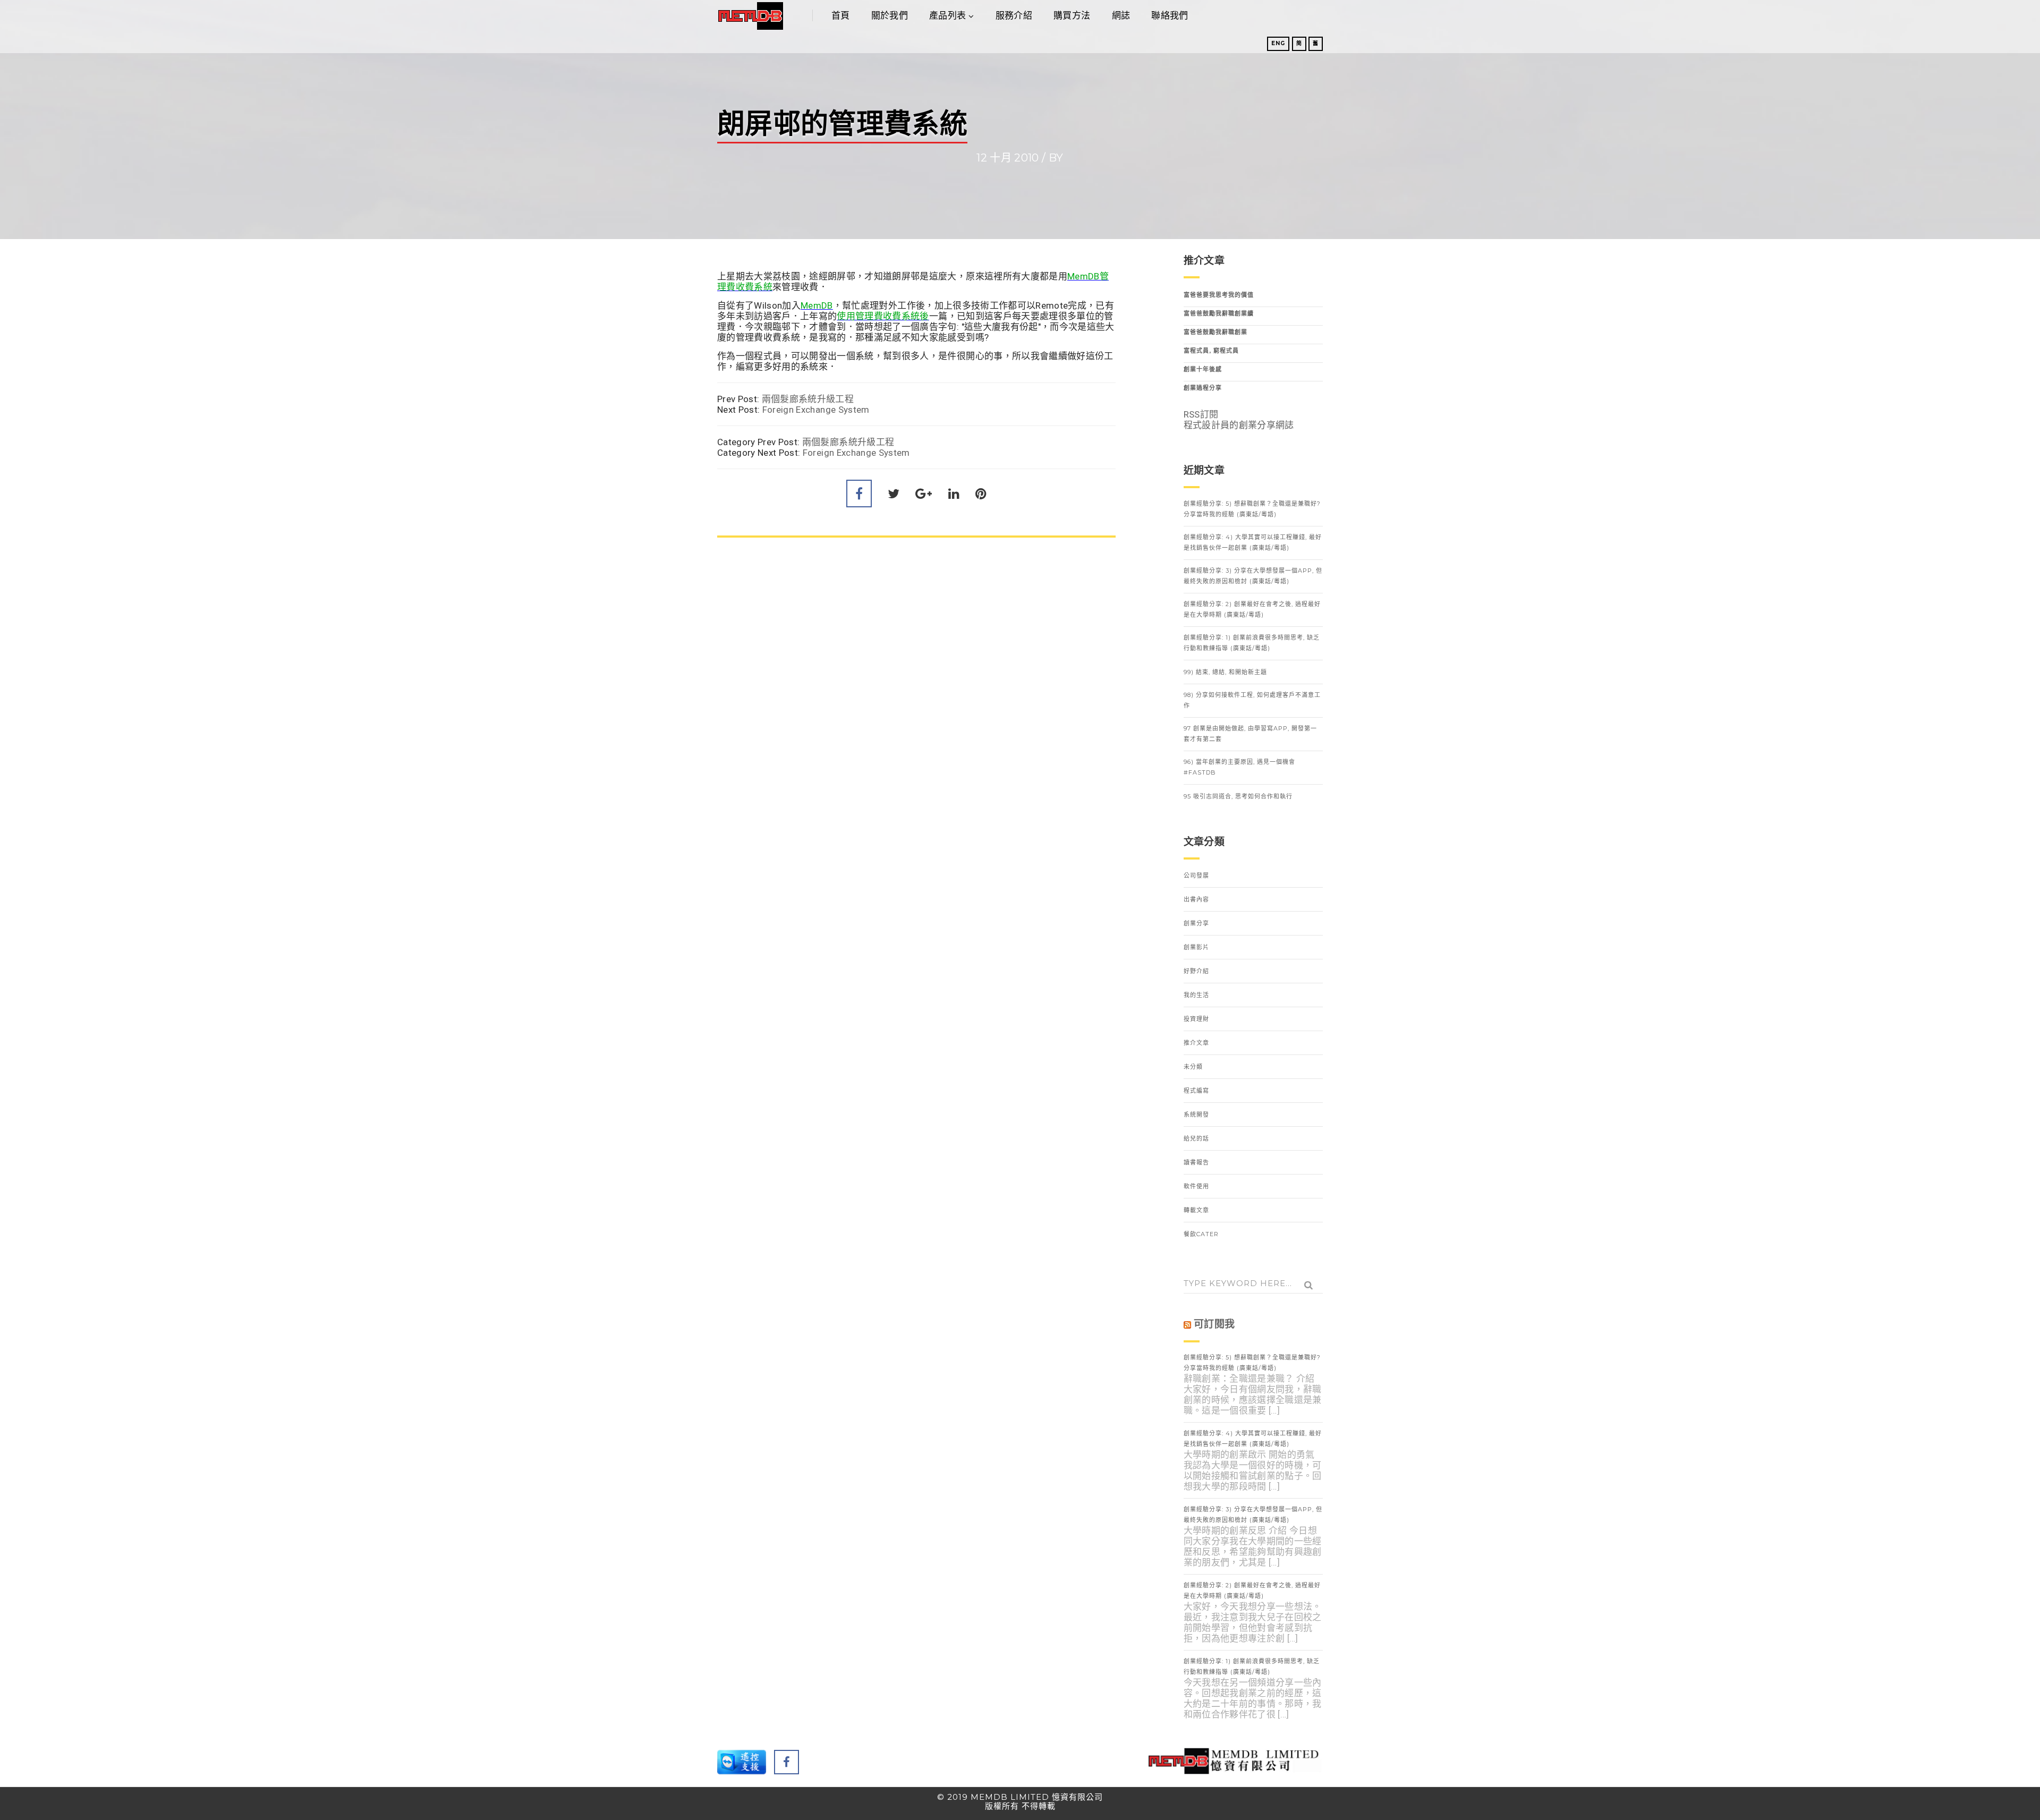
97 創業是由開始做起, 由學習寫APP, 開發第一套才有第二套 (1250, 734)
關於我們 (890, 15)
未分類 (1193, 1067)
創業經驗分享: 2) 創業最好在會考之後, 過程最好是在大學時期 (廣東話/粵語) (1252, 609)
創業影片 (1196, 947)
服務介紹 (1014, 15)
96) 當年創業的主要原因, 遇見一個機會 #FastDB (1239, 767)
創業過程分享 (1203, 388)
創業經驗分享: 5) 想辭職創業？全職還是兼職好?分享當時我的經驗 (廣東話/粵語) (1252, 509)
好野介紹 (1196, 971)
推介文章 (1196, 1043)
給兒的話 (1196, 1138)
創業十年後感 (1203, 369)
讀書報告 (1196, 1162)
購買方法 (1072, 15)
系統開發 (1196, 1115)
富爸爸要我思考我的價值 (1219, 295)
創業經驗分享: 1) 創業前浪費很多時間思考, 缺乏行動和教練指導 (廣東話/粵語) (1252, 643)
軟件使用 (1196, 1186)
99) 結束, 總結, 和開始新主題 (1225, 672)
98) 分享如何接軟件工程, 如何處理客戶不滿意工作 (1252, 700)
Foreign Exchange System (816, 410)
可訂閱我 (1214, 1324)
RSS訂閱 (1201, 414)
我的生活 (1196, 995)
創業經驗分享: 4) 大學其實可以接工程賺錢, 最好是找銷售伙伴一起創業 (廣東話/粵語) (1253, 542)
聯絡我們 (1170, 15)
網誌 (1121, 15)
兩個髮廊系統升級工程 (808, 399)
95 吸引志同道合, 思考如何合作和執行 (1238, 796)
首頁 (841, 15)
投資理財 (1196, 1019)
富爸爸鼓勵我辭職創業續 (1219, 313)
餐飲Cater (1201, 1234)
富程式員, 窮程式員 (1211, 351)
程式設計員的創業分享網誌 (1239, 425)
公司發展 (1196, 875)
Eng (1278, 43)
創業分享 (1196, 923)
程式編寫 (1196, 1091)
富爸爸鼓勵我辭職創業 (1215, 332)
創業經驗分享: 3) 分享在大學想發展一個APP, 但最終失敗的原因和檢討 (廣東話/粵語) (1253, 576)
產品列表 (947, 15)
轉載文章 (1196, 1210)
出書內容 (1196, 899)
